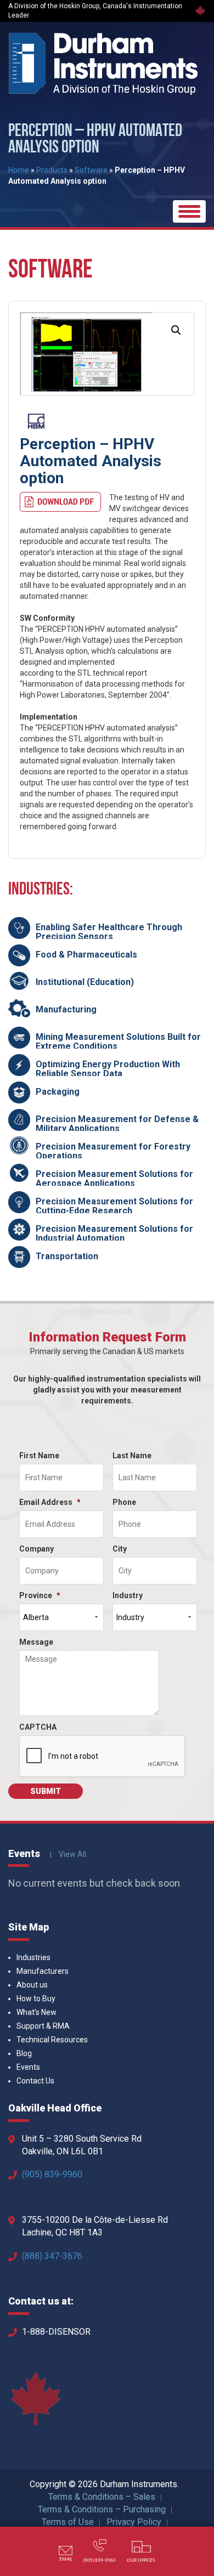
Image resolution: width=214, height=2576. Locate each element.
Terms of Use (68, 2522)
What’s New (36, 2012)
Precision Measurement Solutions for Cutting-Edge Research (114, 1206)
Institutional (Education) (85, 982)
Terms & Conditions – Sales (102, 2497)
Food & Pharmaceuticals (86, 955)
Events (28, 2067)
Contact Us (35, 2081)
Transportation (67, 1256)
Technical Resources (52, 2040)
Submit (46, 1791)
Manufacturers (43, 1971)
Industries (33, 1957)
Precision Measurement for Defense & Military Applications (117, 1124)
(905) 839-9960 (52, 2174)
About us (32, 1985)
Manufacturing (66, 1009)
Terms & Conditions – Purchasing (102, 2509)
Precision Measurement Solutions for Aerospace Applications (114, 1179)
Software (91, 170)
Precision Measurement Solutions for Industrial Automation (114, 1234)
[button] (176, 330)
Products (52, 170)
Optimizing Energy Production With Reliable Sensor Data (108, 1069)
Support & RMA (43, 2026)
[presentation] (103, 1757)
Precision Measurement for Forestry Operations (113, 1151)
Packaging (58, 1092)
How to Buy (36, 1998)
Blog (24, 2053)
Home (19, 170)
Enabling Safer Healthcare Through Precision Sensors (109, 932)
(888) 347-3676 (52, 2256)
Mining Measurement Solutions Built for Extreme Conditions (118, 1042)
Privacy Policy (134, 2522)
